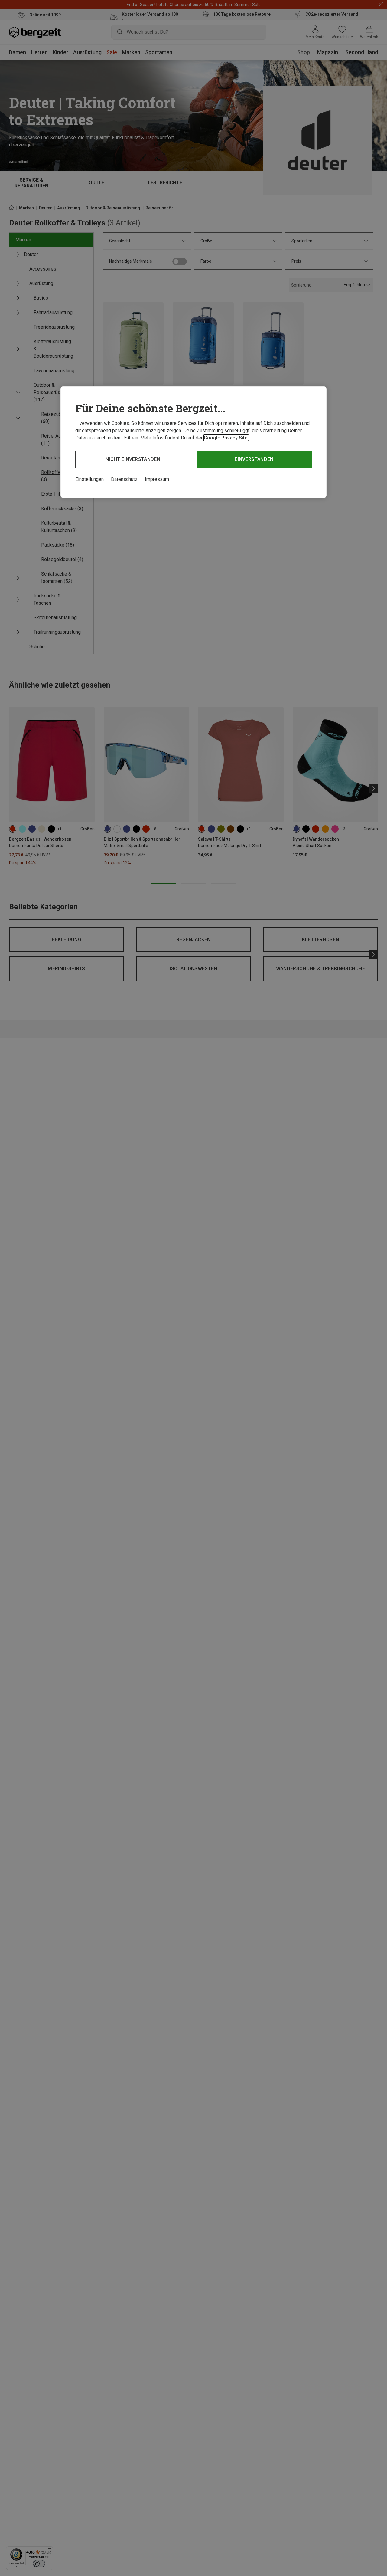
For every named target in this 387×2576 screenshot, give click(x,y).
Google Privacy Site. (226, 438)
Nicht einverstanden (133, 459)
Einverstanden (254, 459)
